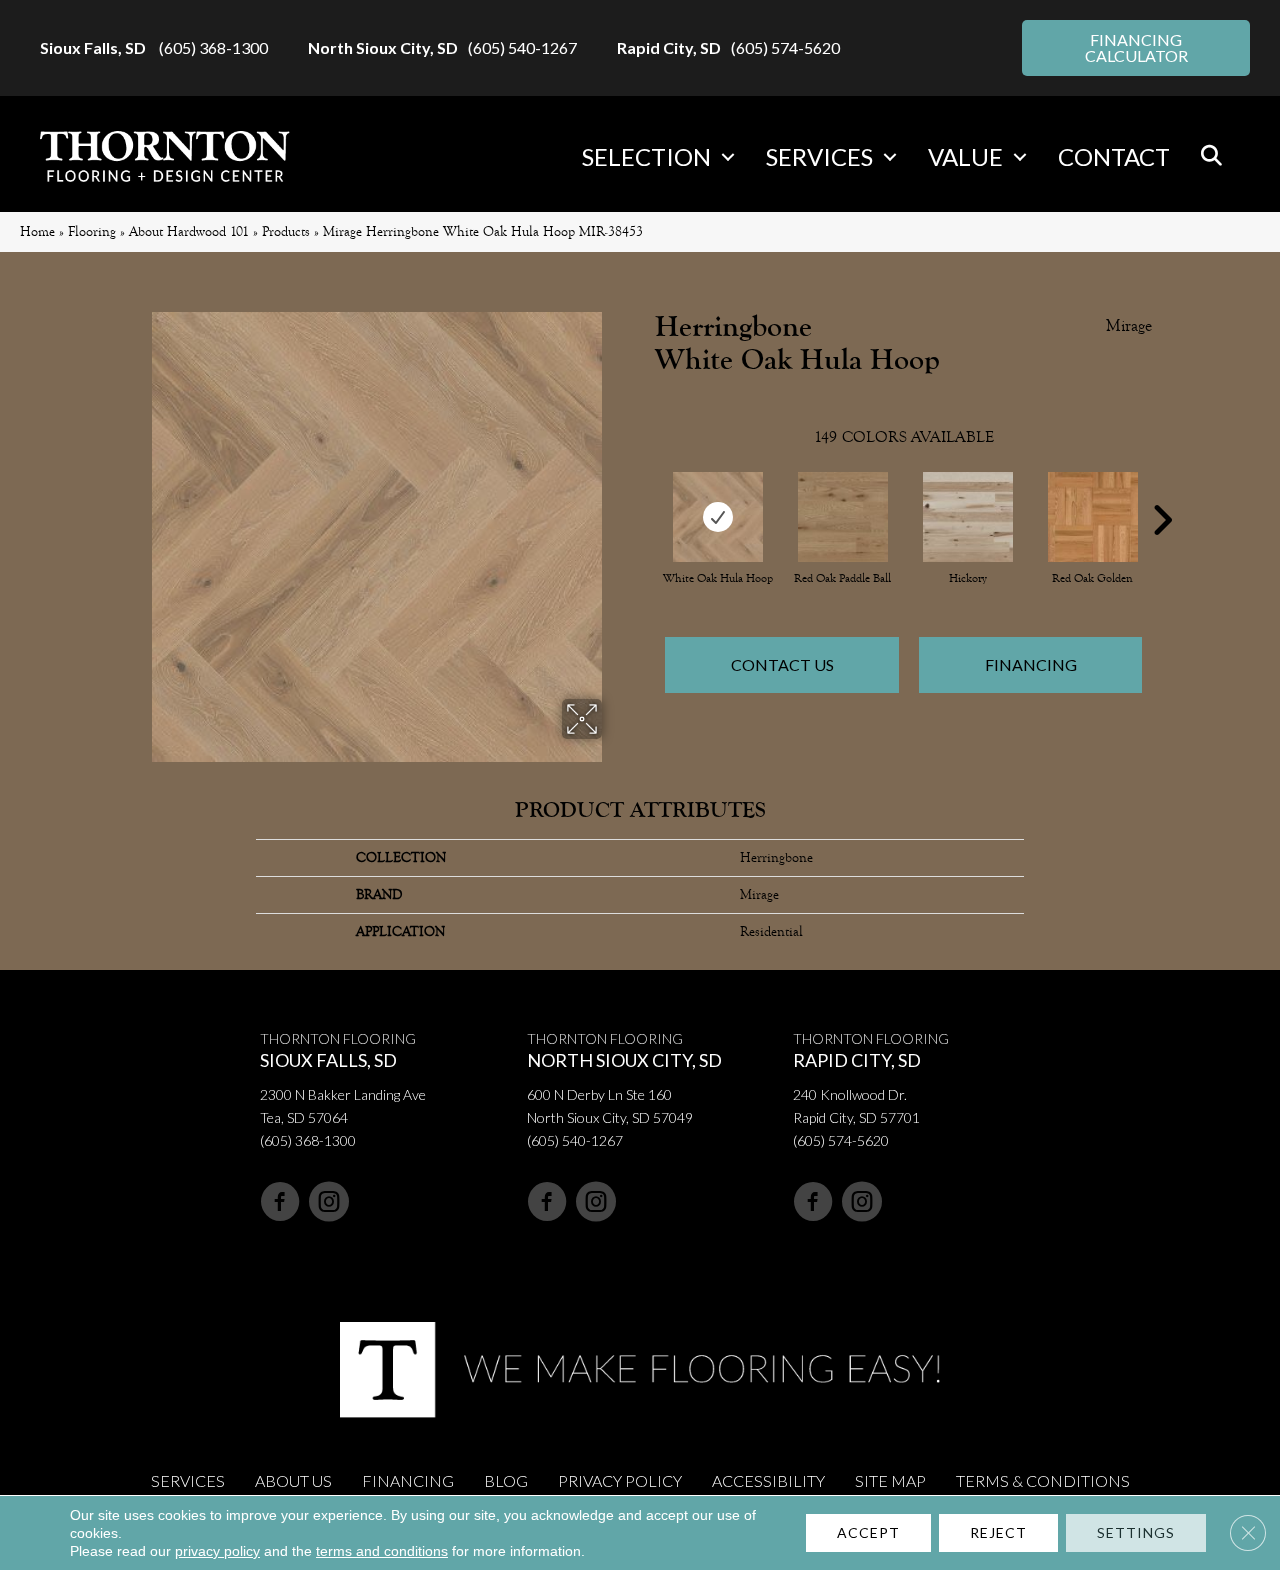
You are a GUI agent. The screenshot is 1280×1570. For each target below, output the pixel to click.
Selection (646, 156)
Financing (1031, 664)
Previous (645, 490)
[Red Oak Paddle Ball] (843, 517)
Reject (998, 1532)
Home (37, 231)
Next (1162, 490)
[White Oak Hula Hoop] (718, 517)
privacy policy (217, 1551)
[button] (728, 157)
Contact (1114, 156)
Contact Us (782, 664)
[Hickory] (968, 517)
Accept (868, 1532)
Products (286, 231)
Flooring (92, 231)
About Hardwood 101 (189, 231)
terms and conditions (382, 1551)
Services (819, 156)
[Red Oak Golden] (1093, 517)
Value (965, 156)
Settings (1136, 1532)
